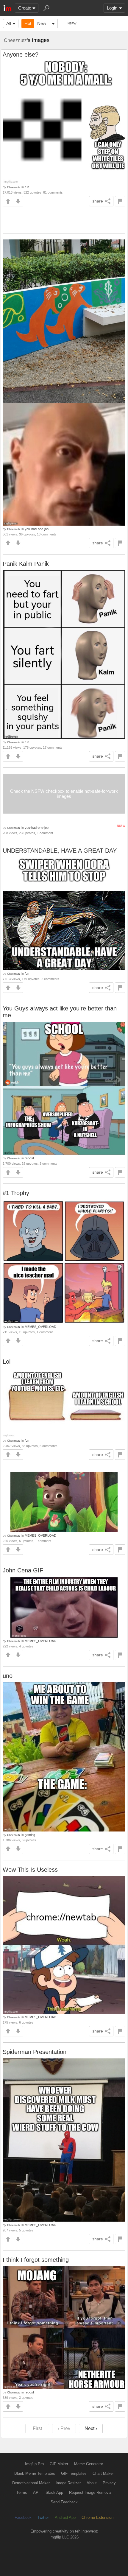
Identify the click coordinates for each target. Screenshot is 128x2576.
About (92, 2483)
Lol (7, 1362)
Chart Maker (103, 2473)
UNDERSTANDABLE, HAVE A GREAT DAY (60, 851)
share (98, 201)
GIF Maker (59, 2464)
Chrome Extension (97, 2517)
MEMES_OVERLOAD (40, 1327)
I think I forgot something (36, 2260)
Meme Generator (89, 2464)
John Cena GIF (23, 1570)
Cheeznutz (15, 40)
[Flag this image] (120, 201)
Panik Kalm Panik (26, 564)
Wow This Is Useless (30, 1870)
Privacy (109, 2483)
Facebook (23, 2517)
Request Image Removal (90, 2492)
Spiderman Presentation (35, 2052)
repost (29, 1158)
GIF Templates (74, 2473)
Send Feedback (64, 2502)
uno (8, 1676)
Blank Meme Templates (35, 2473)
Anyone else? (21, 54)
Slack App (54, 2492)
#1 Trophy (16, 1193)
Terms (22, 2492)
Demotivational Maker (31, 2483)
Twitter (43, 2517)
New (42, 23)
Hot (28, 23)
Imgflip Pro (34, 2464)
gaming (30, 1835)
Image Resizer (68, 2483)
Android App (65, 2517)
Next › (91, 2428)
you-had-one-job (37, 529)
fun (27, 187)
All (9, 23)
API (36, 2492)
